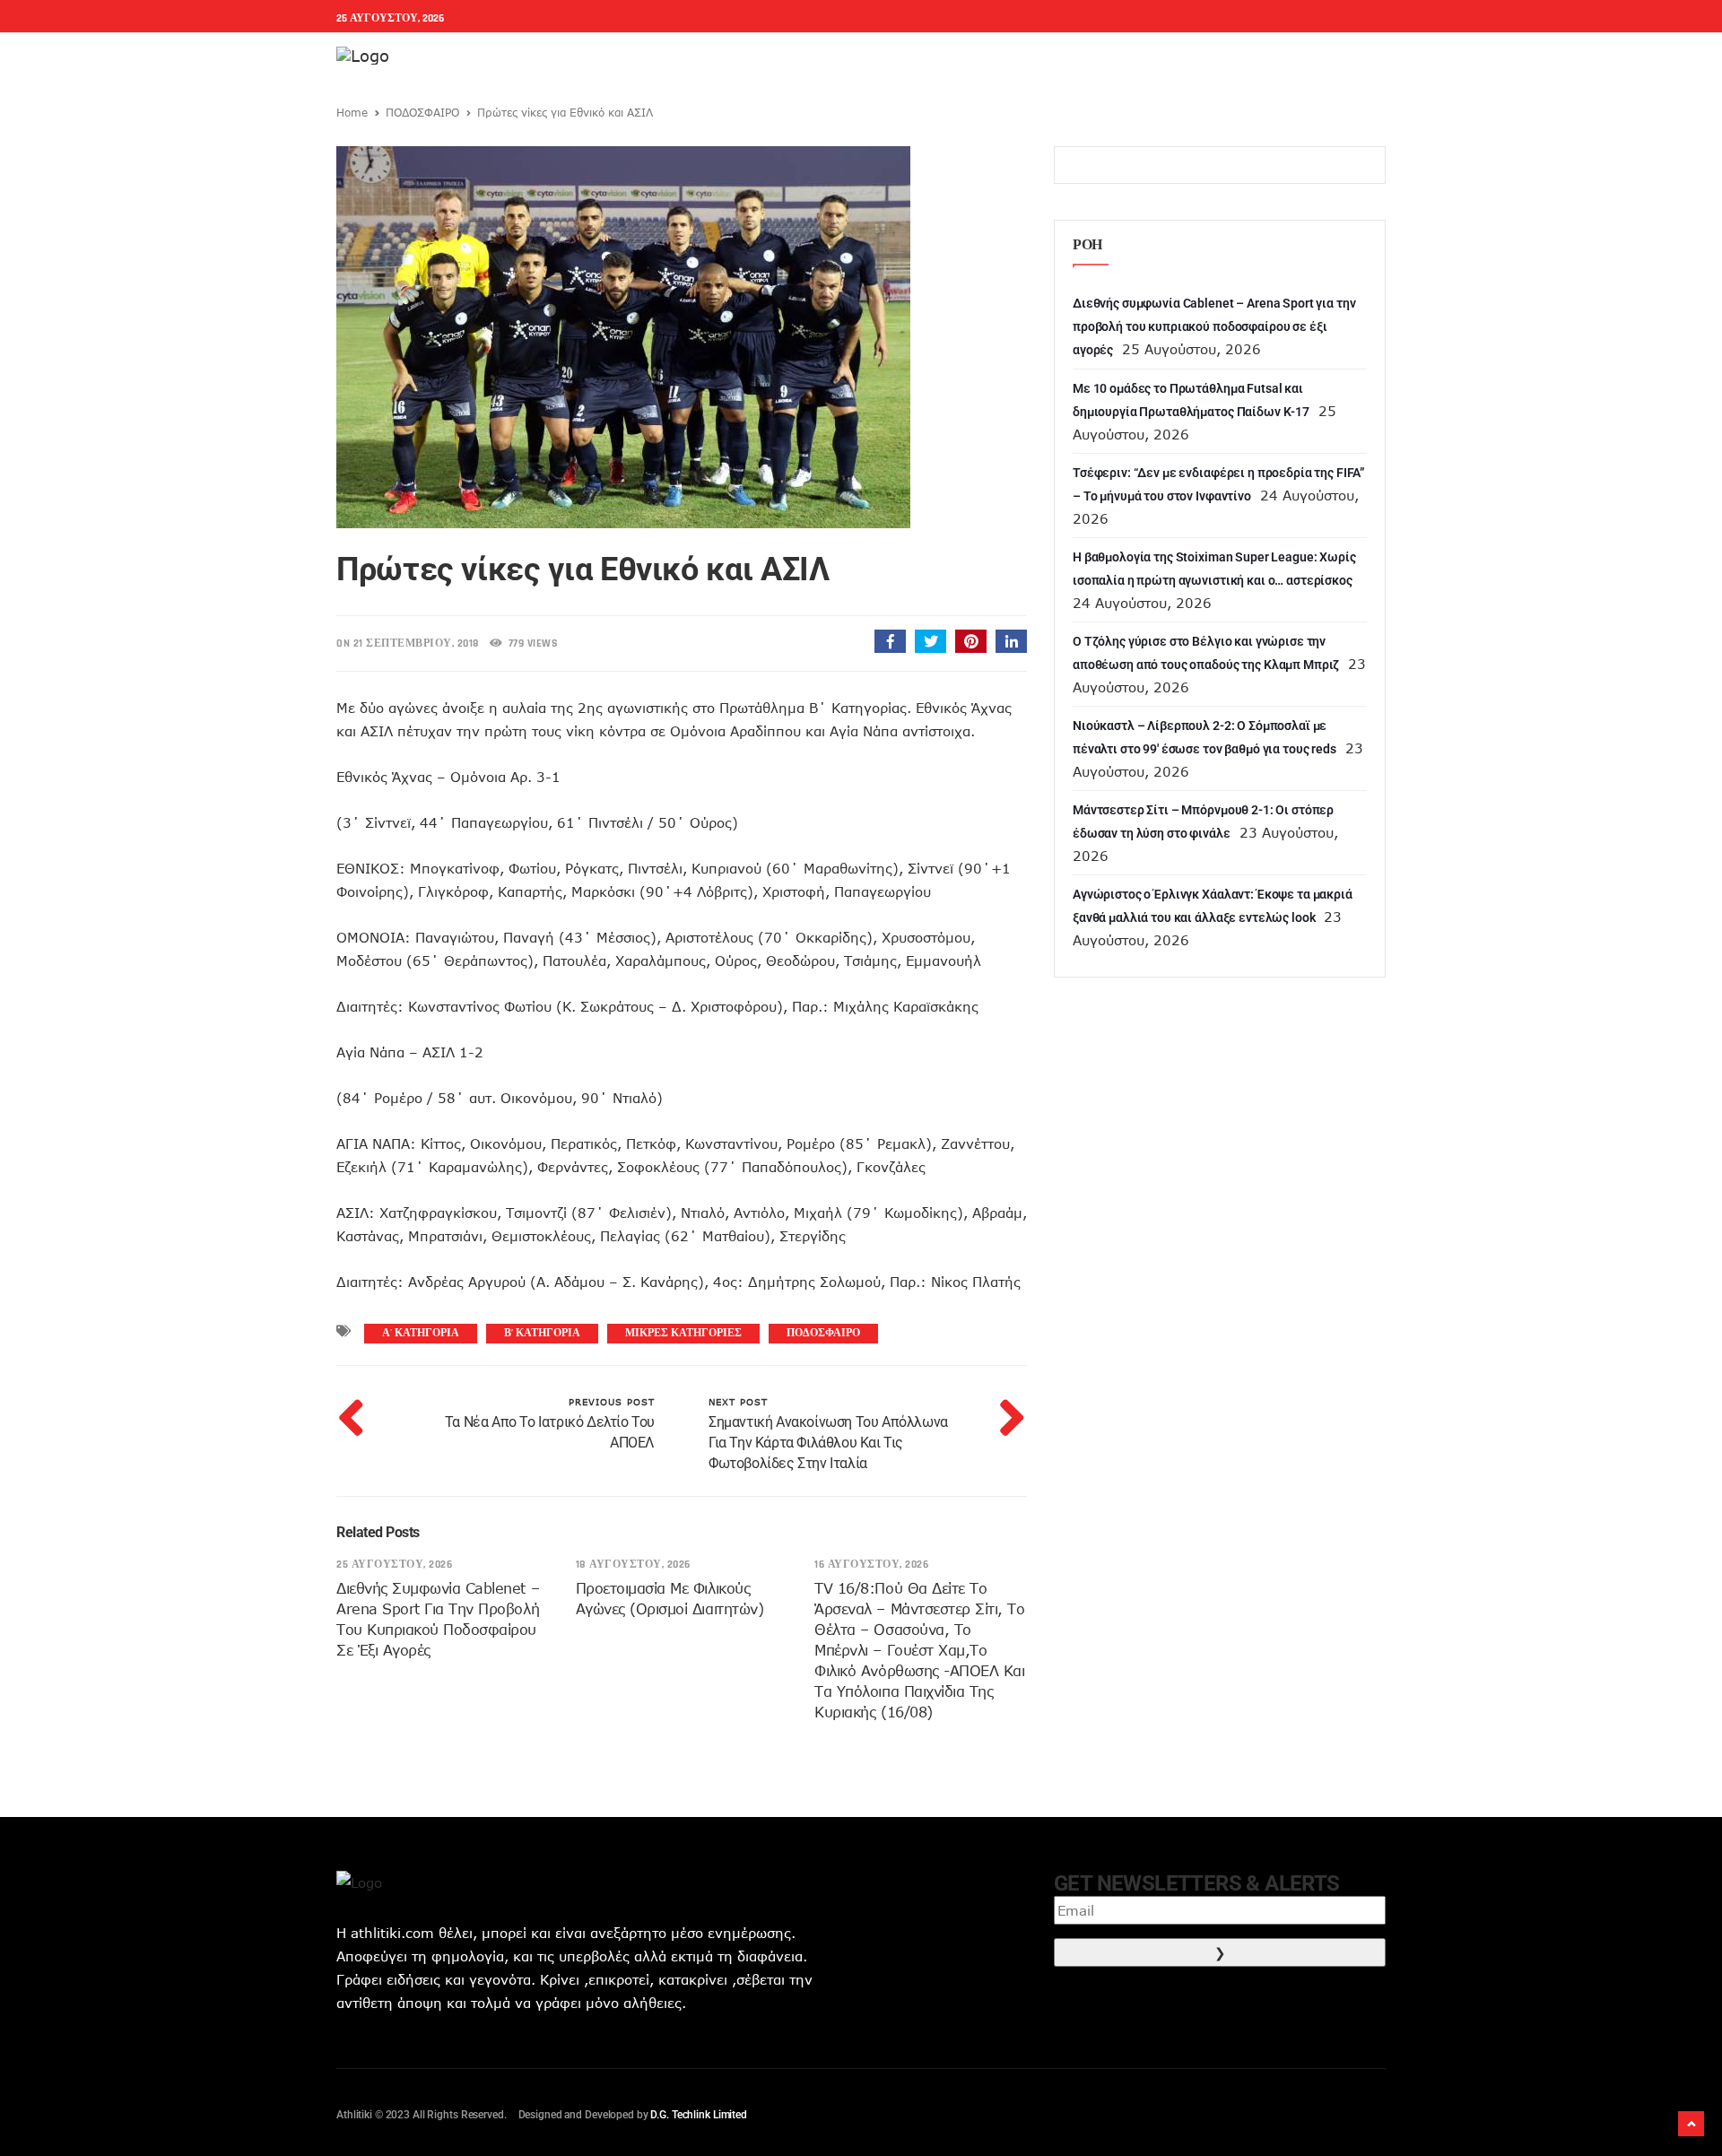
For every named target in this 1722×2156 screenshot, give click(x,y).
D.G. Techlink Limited (698, 2115)
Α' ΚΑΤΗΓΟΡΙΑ (421, 1333)
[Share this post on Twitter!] (931, 641)
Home (352, 112)
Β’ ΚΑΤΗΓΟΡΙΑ (542, 1333)
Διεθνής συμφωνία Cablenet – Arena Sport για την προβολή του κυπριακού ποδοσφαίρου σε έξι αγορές (1214, 326)
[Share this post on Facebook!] (890, 641)
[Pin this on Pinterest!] (971, 641)
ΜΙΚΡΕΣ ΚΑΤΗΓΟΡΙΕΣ (683, 1333)
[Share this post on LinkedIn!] (1011, 641)
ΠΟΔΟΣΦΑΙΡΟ (422, 112)
